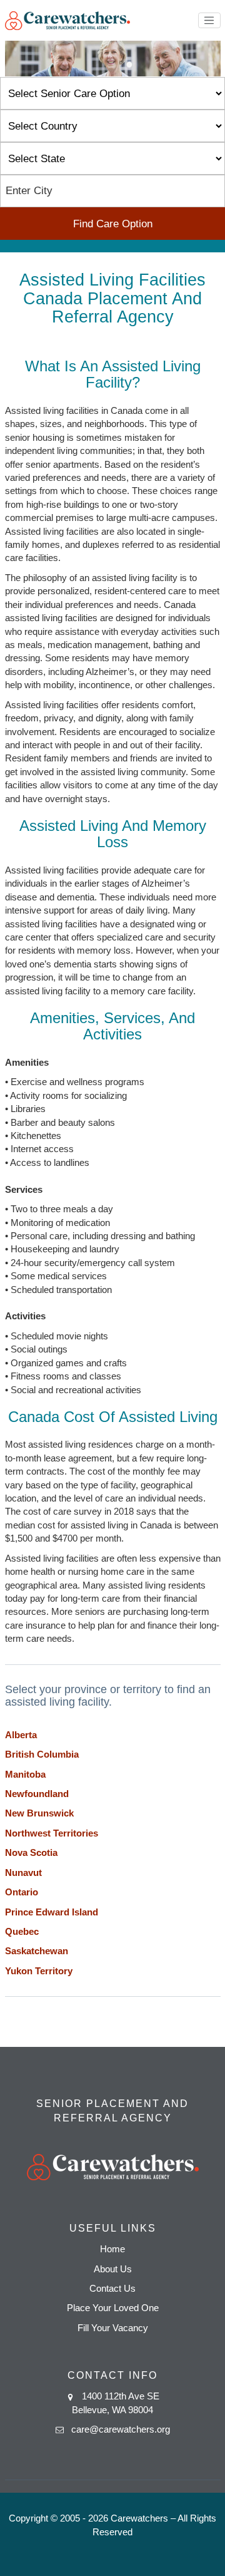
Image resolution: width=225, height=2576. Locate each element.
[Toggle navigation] (209, 21)
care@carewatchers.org (121, 2429)
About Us (113, 2269)
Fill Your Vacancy (113, 2328)
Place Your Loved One (113, 2308)
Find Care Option (113, 224)
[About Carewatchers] (67, 20)
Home (112, 2249)
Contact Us (112, 2288)
